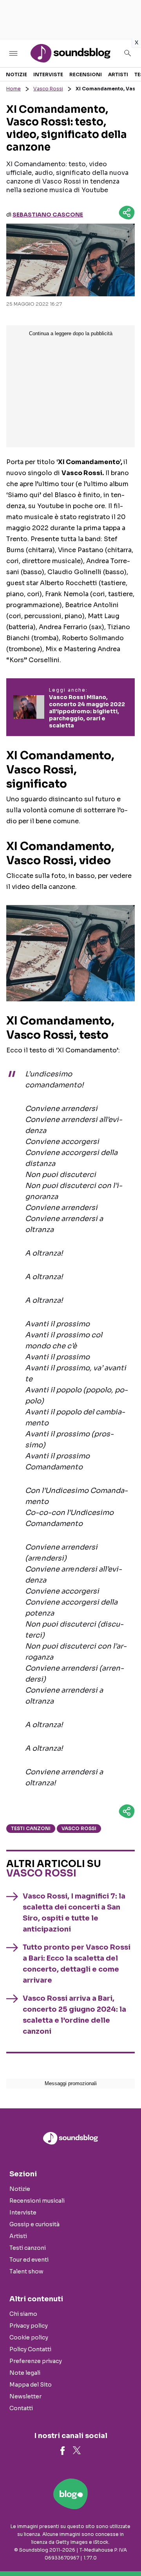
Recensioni (86, 74)
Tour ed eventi (29, 2260)
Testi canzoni (31, 1828)
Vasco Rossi (48, 89)
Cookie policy (29, 2337)
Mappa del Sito (31, 2385)
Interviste (48, 74)
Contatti (21, 2408)
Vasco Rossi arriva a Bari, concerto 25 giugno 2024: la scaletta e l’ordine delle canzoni (74, 2015)
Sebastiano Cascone (48, 215)
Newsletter (25, 2396)
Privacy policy (29, 2326)
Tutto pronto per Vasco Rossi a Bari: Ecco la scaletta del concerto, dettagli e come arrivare (77, 1964)
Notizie (16, 74)
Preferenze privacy (36, 2361)
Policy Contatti (30, 2349)
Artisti (118, 74)
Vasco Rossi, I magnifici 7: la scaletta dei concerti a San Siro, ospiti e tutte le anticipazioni (74, 1913)
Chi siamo (23, 2314)
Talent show (26, 2271)
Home (14, 89)
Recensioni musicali (37, 2201)
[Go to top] (125, 2550)
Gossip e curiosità (34, 2224)
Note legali (25, 2373)
